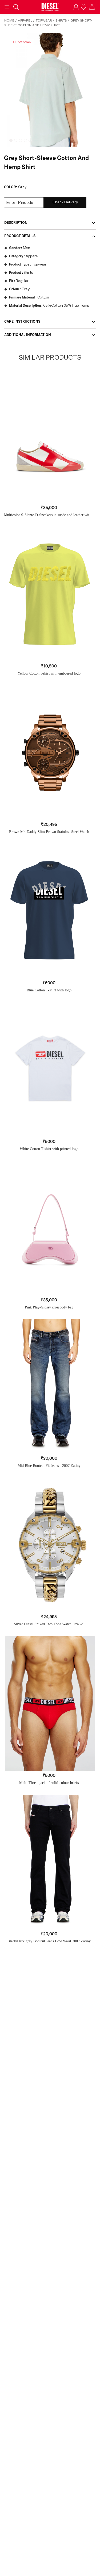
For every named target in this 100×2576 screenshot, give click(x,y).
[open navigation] (7, 7)
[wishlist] (84, 7)
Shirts (61, 20)
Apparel (25, 20)
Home (9, 20)
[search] (16, 7)
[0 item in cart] (92, 7)
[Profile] (76, 7)
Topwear (44, 20)
